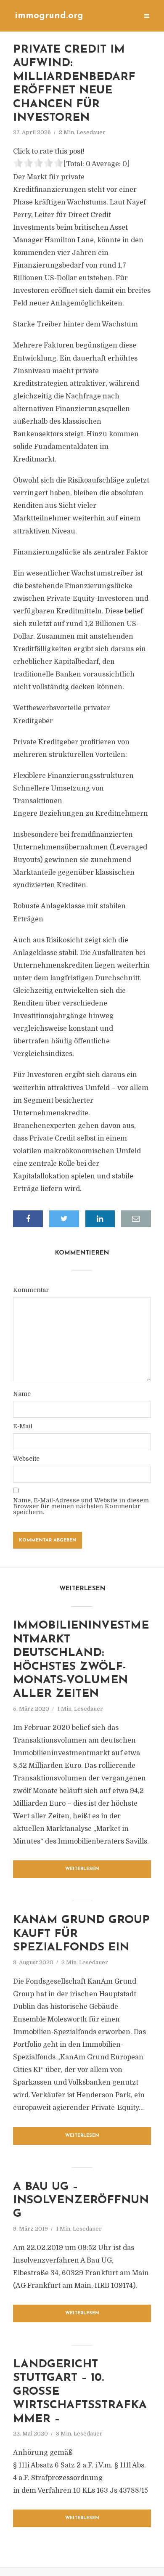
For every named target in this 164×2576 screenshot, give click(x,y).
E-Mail (23, 1426)
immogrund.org (49, 16)
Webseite (26, 1459)
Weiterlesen (82, 1869)
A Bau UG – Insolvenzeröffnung (81, 2201)
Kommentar (31, 1290)
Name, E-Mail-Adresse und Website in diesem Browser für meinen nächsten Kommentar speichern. (81, 1506)
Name (22, 1394)
